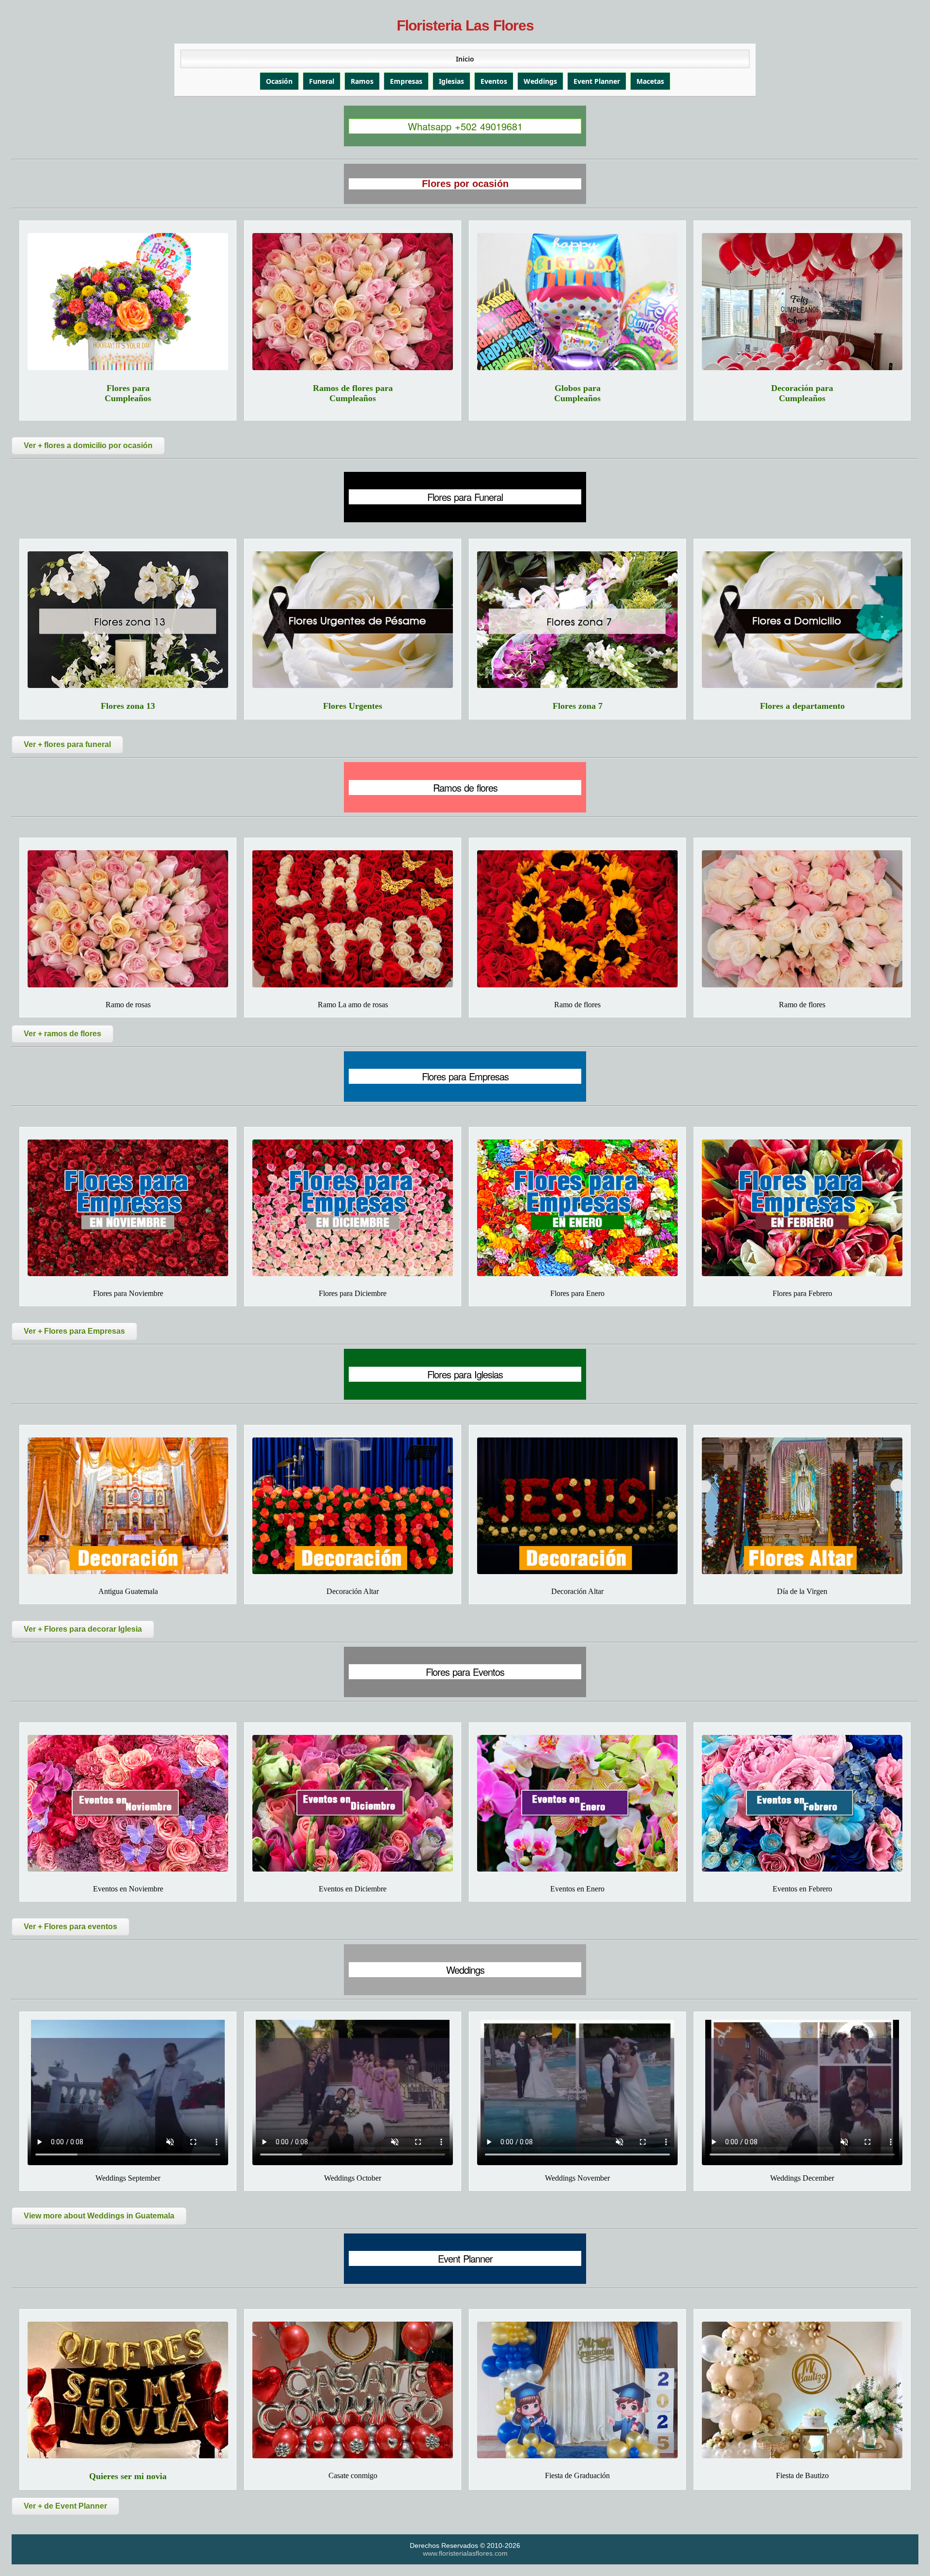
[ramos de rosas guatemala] (353, 919)
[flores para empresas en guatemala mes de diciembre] (353, 1208)
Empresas (406, 81)
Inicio (465, 59)
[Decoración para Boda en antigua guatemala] (128, 1506)
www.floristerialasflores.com (465, 2553)
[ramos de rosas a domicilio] (128, 919)
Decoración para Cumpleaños (802, 393)
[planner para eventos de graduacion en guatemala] (577, 2390)
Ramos (362, 81)
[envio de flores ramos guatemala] (577, 919)
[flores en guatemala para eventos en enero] (577, 1803)
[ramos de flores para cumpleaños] (353, 301)
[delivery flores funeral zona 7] (577, 620)
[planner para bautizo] (802, 2390)
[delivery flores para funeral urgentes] (353, 620)
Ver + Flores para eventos (70, 1927)
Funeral (322, 81)
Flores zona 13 (128, 706)
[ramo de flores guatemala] (802, 919)
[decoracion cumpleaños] (802, 301)
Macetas (650, 81)
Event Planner (597, 81)
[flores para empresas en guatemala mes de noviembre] (128, 1208)
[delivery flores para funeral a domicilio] (802, 620)
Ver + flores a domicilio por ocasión (88, 445)
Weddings (540, 81)
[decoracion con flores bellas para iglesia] (353, 1506)
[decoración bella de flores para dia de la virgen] (802, 1506)
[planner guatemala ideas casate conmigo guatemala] (353, 2390)
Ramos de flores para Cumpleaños (353, 393)
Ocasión (279, 81)
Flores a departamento (802, 706)
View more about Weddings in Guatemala (99, 2216)
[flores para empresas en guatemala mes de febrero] (802, 1208)
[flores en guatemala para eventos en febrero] (802, 1803)
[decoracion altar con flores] (577, 1506)
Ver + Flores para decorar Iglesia (83, 1629)
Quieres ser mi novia (128, 2476)
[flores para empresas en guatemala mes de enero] (577, 1208)
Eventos (494, 81)
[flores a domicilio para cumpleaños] (128, 301)
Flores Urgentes (353, 706)
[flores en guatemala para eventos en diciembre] (353, 1803)
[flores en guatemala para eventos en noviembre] (128, 1803)
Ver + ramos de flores (62, 1034)
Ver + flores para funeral (67, 744)
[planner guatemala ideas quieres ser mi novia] (128, 2390)
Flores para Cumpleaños (128, 393)
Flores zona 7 (578, 706)
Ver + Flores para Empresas (74, 1331)
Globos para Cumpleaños (577, 393)
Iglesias (451, 81)
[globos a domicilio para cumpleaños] (577, 301)
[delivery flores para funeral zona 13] (128, 620)
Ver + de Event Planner (65, 2506)
